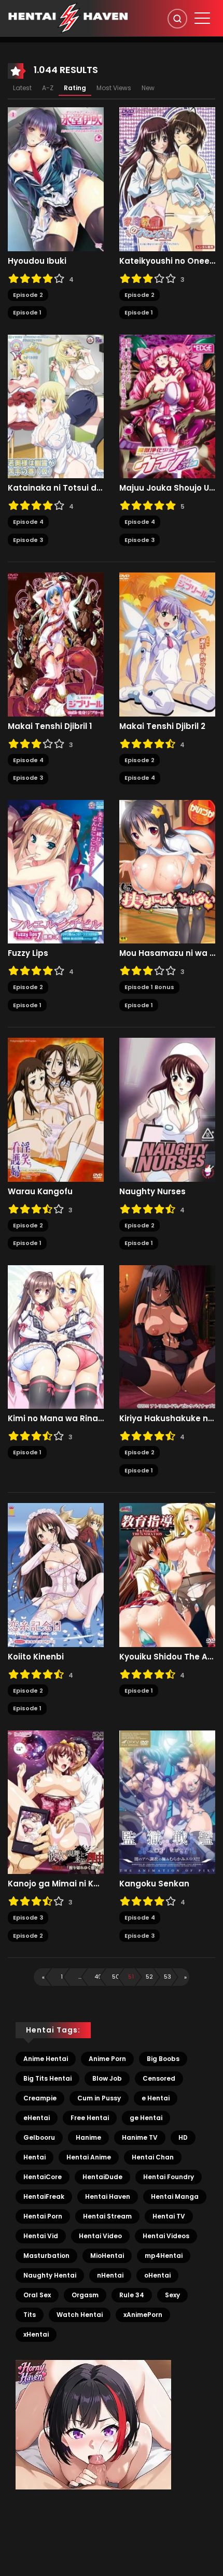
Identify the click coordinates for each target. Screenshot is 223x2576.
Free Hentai (90, 2118)
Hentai (34, 2157)
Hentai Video (100, 2236)
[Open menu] (202, 18)
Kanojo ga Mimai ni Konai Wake (56, 1884)
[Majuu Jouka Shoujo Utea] (167, 406)
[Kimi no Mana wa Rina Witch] (56, 1336)
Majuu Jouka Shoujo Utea (167, 488)
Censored (159, 2078)
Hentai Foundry (169, 2177)
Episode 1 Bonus (149, 987)
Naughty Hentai (50, 2275)
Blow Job (107, 2078)
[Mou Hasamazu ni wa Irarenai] (167, 871)
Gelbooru (39, 2137)
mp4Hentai (164, 2256)
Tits (30, 2315)
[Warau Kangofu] (56, 1109)
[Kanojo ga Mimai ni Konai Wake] (56, 1801)
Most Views (114, 88)
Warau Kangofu (40, 1192)
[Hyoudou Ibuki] (56, 179)
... (80, 1977)
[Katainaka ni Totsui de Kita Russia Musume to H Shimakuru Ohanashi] (56, 406)
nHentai (110, 2275)
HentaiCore (43, 2177)
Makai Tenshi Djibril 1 (50, 726)
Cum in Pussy (99, 2098)
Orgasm (85, 2295)
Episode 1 (27, 312)
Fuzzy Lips (28, 953)
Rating (75, 88)
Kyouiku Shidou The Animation (167, 1657)
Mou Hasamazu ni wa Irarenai (167, 953)
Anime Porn (107, 2059)
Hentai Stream (107, 2216)
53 (168, 1977)
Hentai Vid (41, 2236)
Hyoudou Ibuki (37, 261)
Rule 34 (132, 2295)
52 (149, 1977)
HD (183, 2137)
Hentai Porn (43, 2216)
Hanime (88, 2137)
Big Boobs (163, 2059)
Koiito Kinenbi (36, 1657)
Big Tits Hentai (47, 2078)
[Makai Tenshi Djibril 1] (56, 644)
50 (116, 1977)
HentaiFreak (44, 2196)
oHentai (157, 2275)
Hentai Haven (108, 2196)
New (148, 88)
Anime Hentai (46, 2059)
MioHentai (107, 2256)
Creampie (40, 2098)
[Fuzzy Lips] (56, 871)
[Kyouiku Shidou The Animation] (167, 1575)
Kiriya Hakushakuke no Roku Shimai (167, 1419)
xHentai (36, 2334)
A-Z (48, 88)
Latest (22, 88)
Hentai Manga (175, 2196)
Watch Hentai (80, 2315)
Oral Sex (37, 2295)
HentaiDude (102, 2177)
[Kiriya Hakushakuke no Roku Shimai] (167, 1336)
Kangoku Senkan (154, 1884)
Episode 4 (28, 522)
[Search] (177, 19)
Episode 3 (28, 540)
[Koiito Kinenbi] (56, 1575)
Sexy (172, 2295)
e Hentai (156, 2098)
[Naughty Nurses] (167, 1109)
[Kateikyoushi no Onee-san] (167, 179)
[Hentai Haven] (68, 18)
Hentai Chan (153, 2157)
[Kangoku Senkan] (167, 1801)
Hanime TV (140, 2137)
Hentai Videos (166, 2236)
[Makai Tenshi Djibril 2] (167, 644)
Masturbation (46, 2256)
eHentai (37, 2118)
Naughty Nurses (152, 1192)
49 (98, 1977)
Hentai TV (169, 2216)
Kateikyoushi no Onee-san (167, 261)
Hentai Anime (89, 2157)
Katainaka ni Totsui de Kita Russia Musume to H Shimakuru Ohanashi (56, 488)
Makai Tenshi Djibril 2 (162, 726)
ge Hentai (146, 2118)
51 (131, 1977)
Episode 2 (28, 295)
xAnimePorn (143, 2315)
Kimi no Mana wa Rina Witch (56, 1419)
